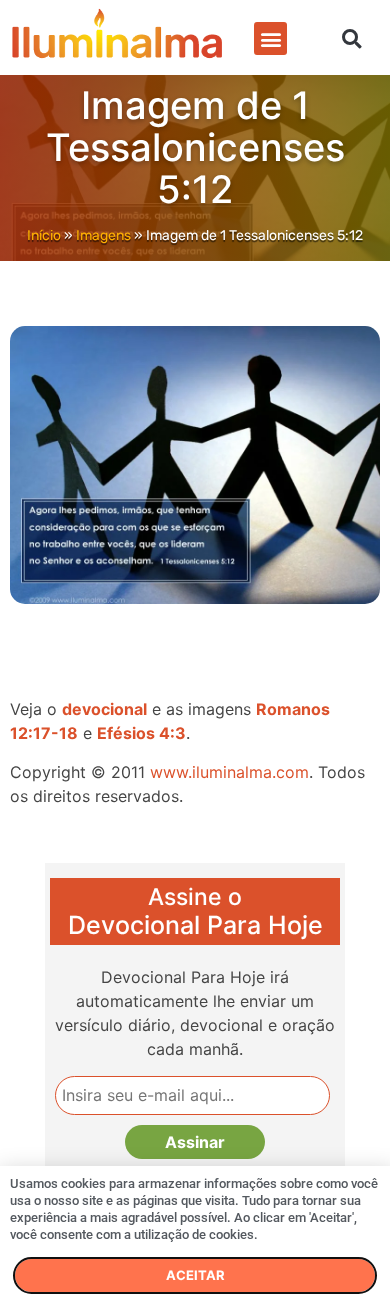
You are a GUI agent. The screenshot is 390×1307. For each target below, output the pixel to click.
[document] (195, 653)
